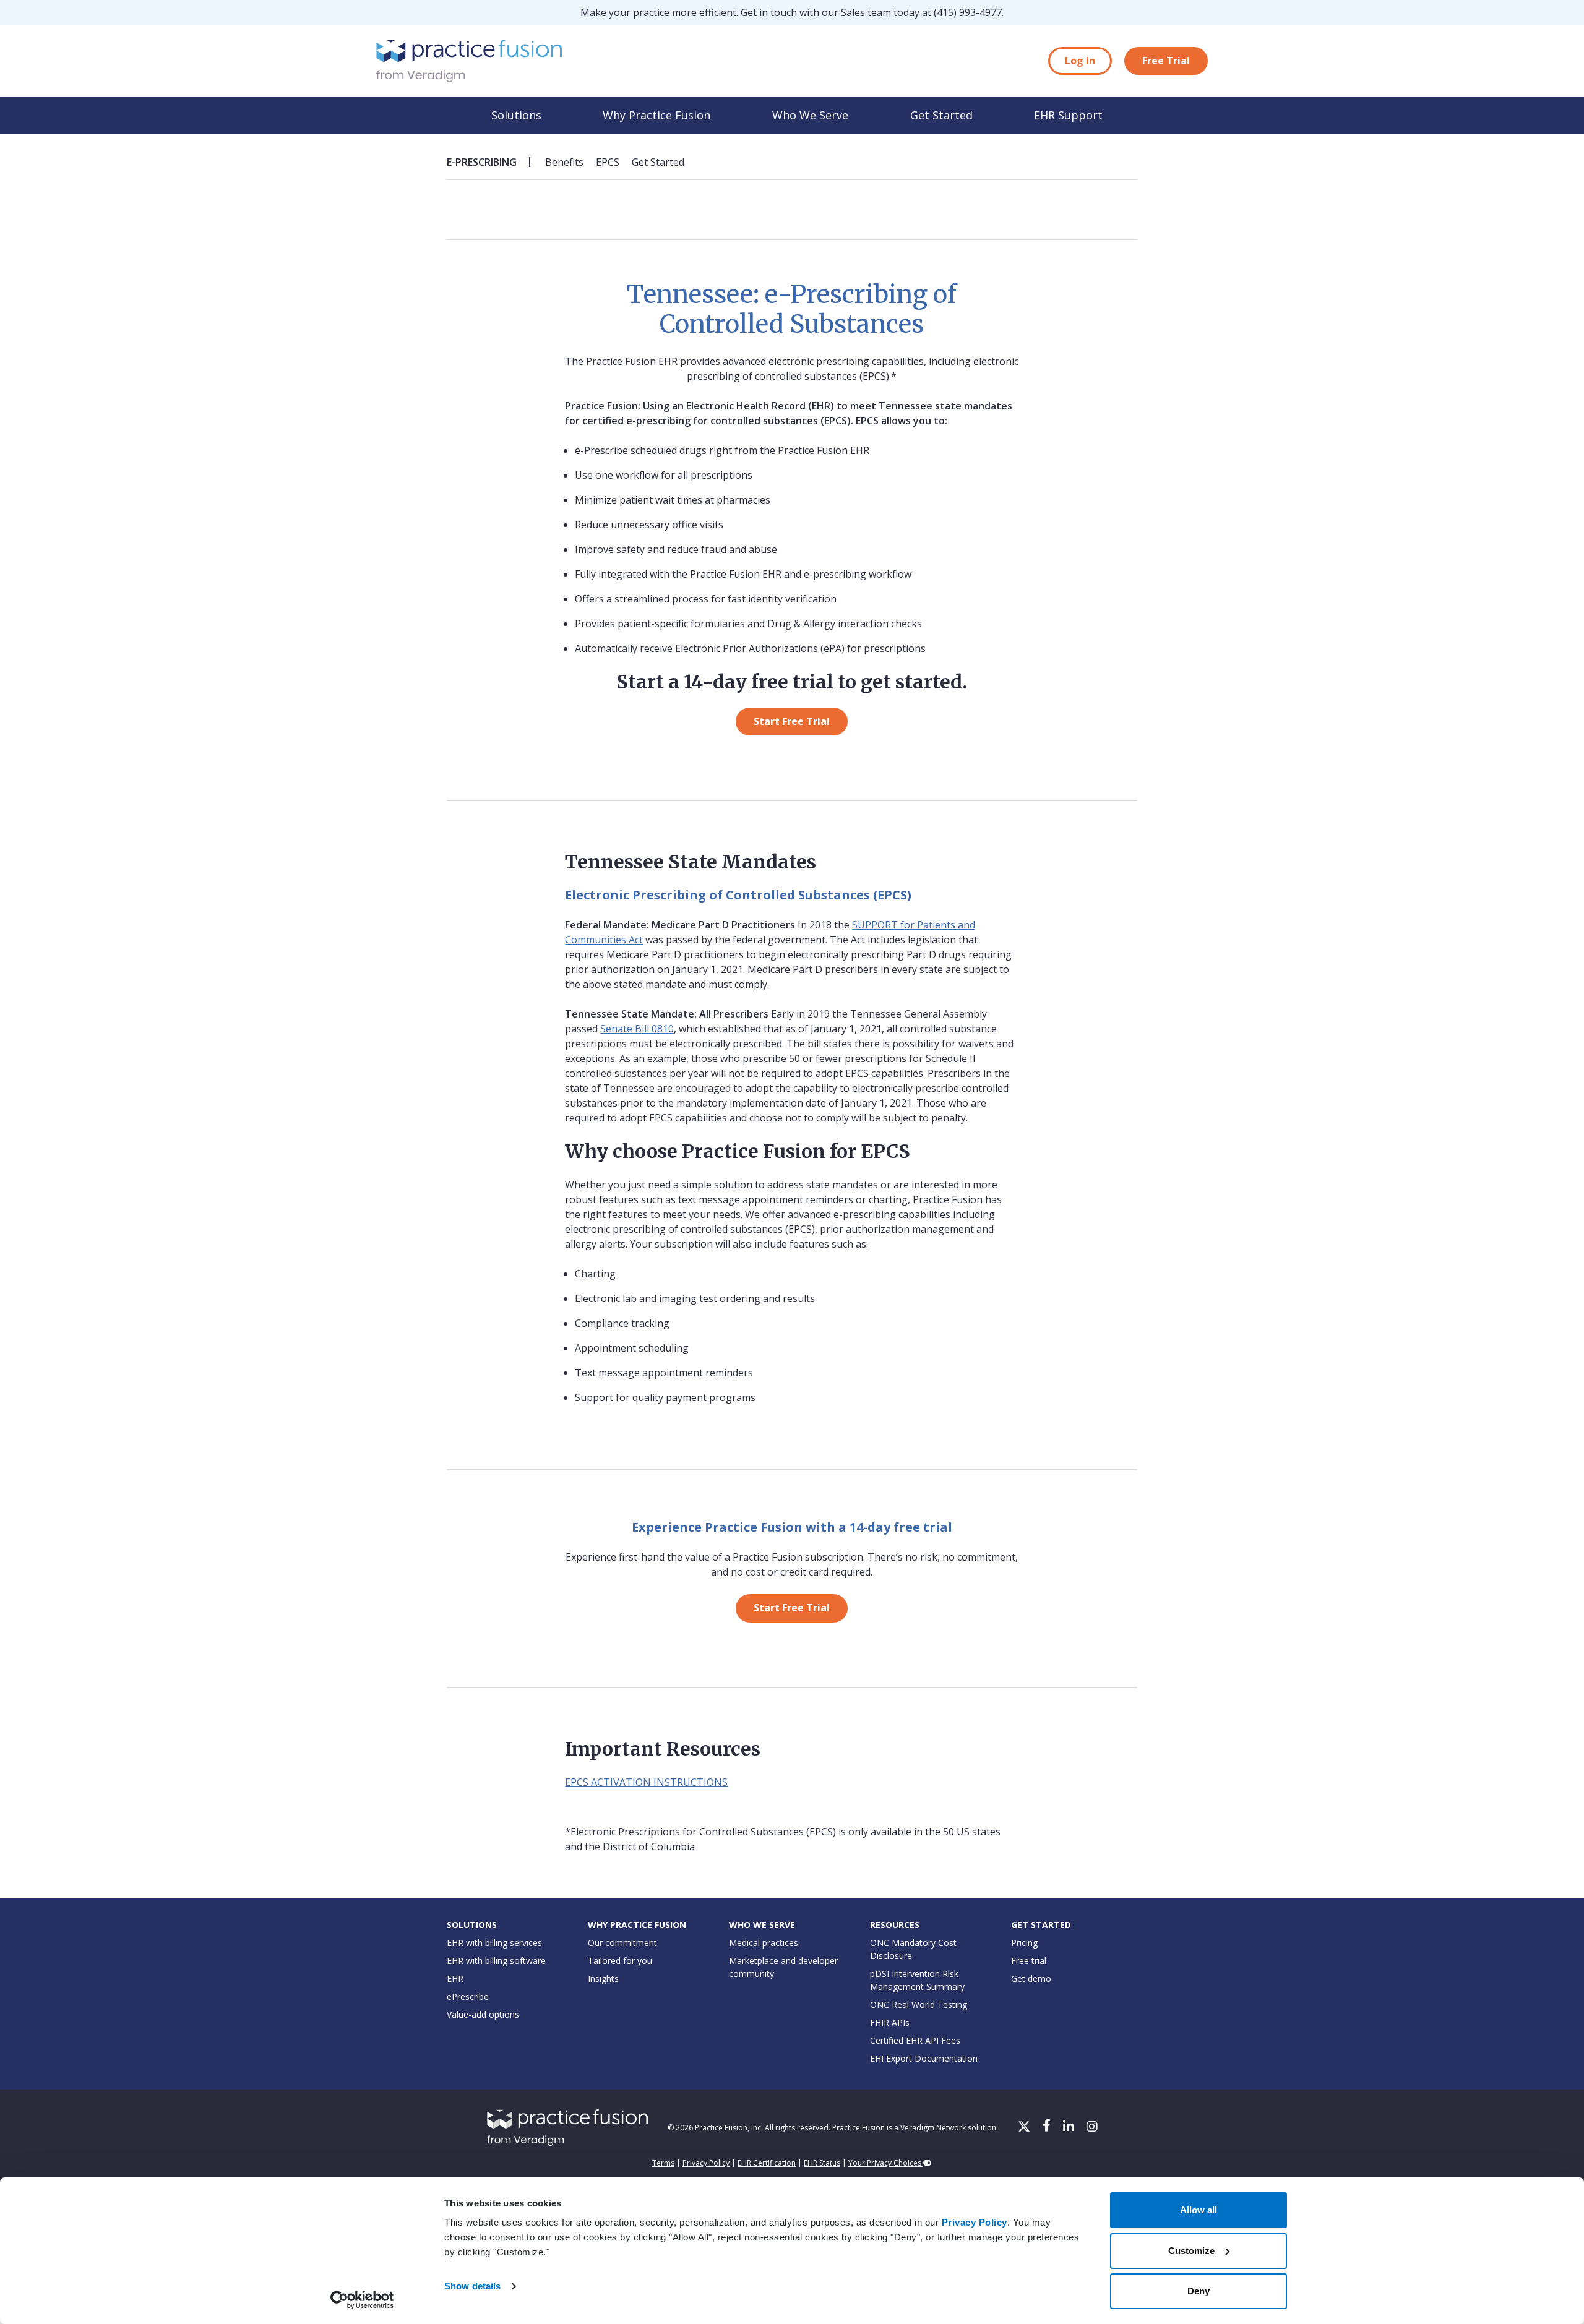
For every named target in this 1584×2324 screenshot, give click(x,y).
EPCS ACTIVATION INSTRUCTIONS (646, 1782)
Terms (663, 2163)
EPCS (608, 162)
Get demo (1031, 1979)
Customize (1191, 2251)
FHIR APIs (890, 2022)
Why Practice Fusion (656, 115)
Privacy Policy (975, 2222)
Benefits (564, 162)
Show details (472, 2286)
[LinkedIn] (1070, 2127)
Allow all (1199, 2210)
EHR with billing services (494, 1943)
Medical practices (764, 1943)
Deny (1199, 2291)
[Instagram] (1092, 2127)
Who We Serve (810, 115)
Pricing (1024, 1943)
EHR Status (822, 2163)
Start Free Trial (792, 721)
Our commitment (622, 1943)
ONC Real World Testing (919, 2005)
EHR (455, 1979)
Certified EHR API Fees (915, 2040)
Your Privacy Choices (886, 2163)
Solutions (516, 115)
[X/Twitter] (1025, 2127)
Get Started (941, 115)
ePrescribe (468, 1996)
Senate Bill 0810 (637, 1029)
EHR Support (1068, 115)
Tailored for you (620, 1961)
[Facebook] (1048, 2127)
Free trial (1029, 1961)
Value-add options (483, 2014)
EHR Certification (767, 2163)
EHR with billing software (496, 1961)
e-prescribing (482, 162)
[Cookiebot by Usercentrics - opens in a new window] (362, 2300)
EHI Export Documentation (924, 2058)
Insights (603, 1979)
